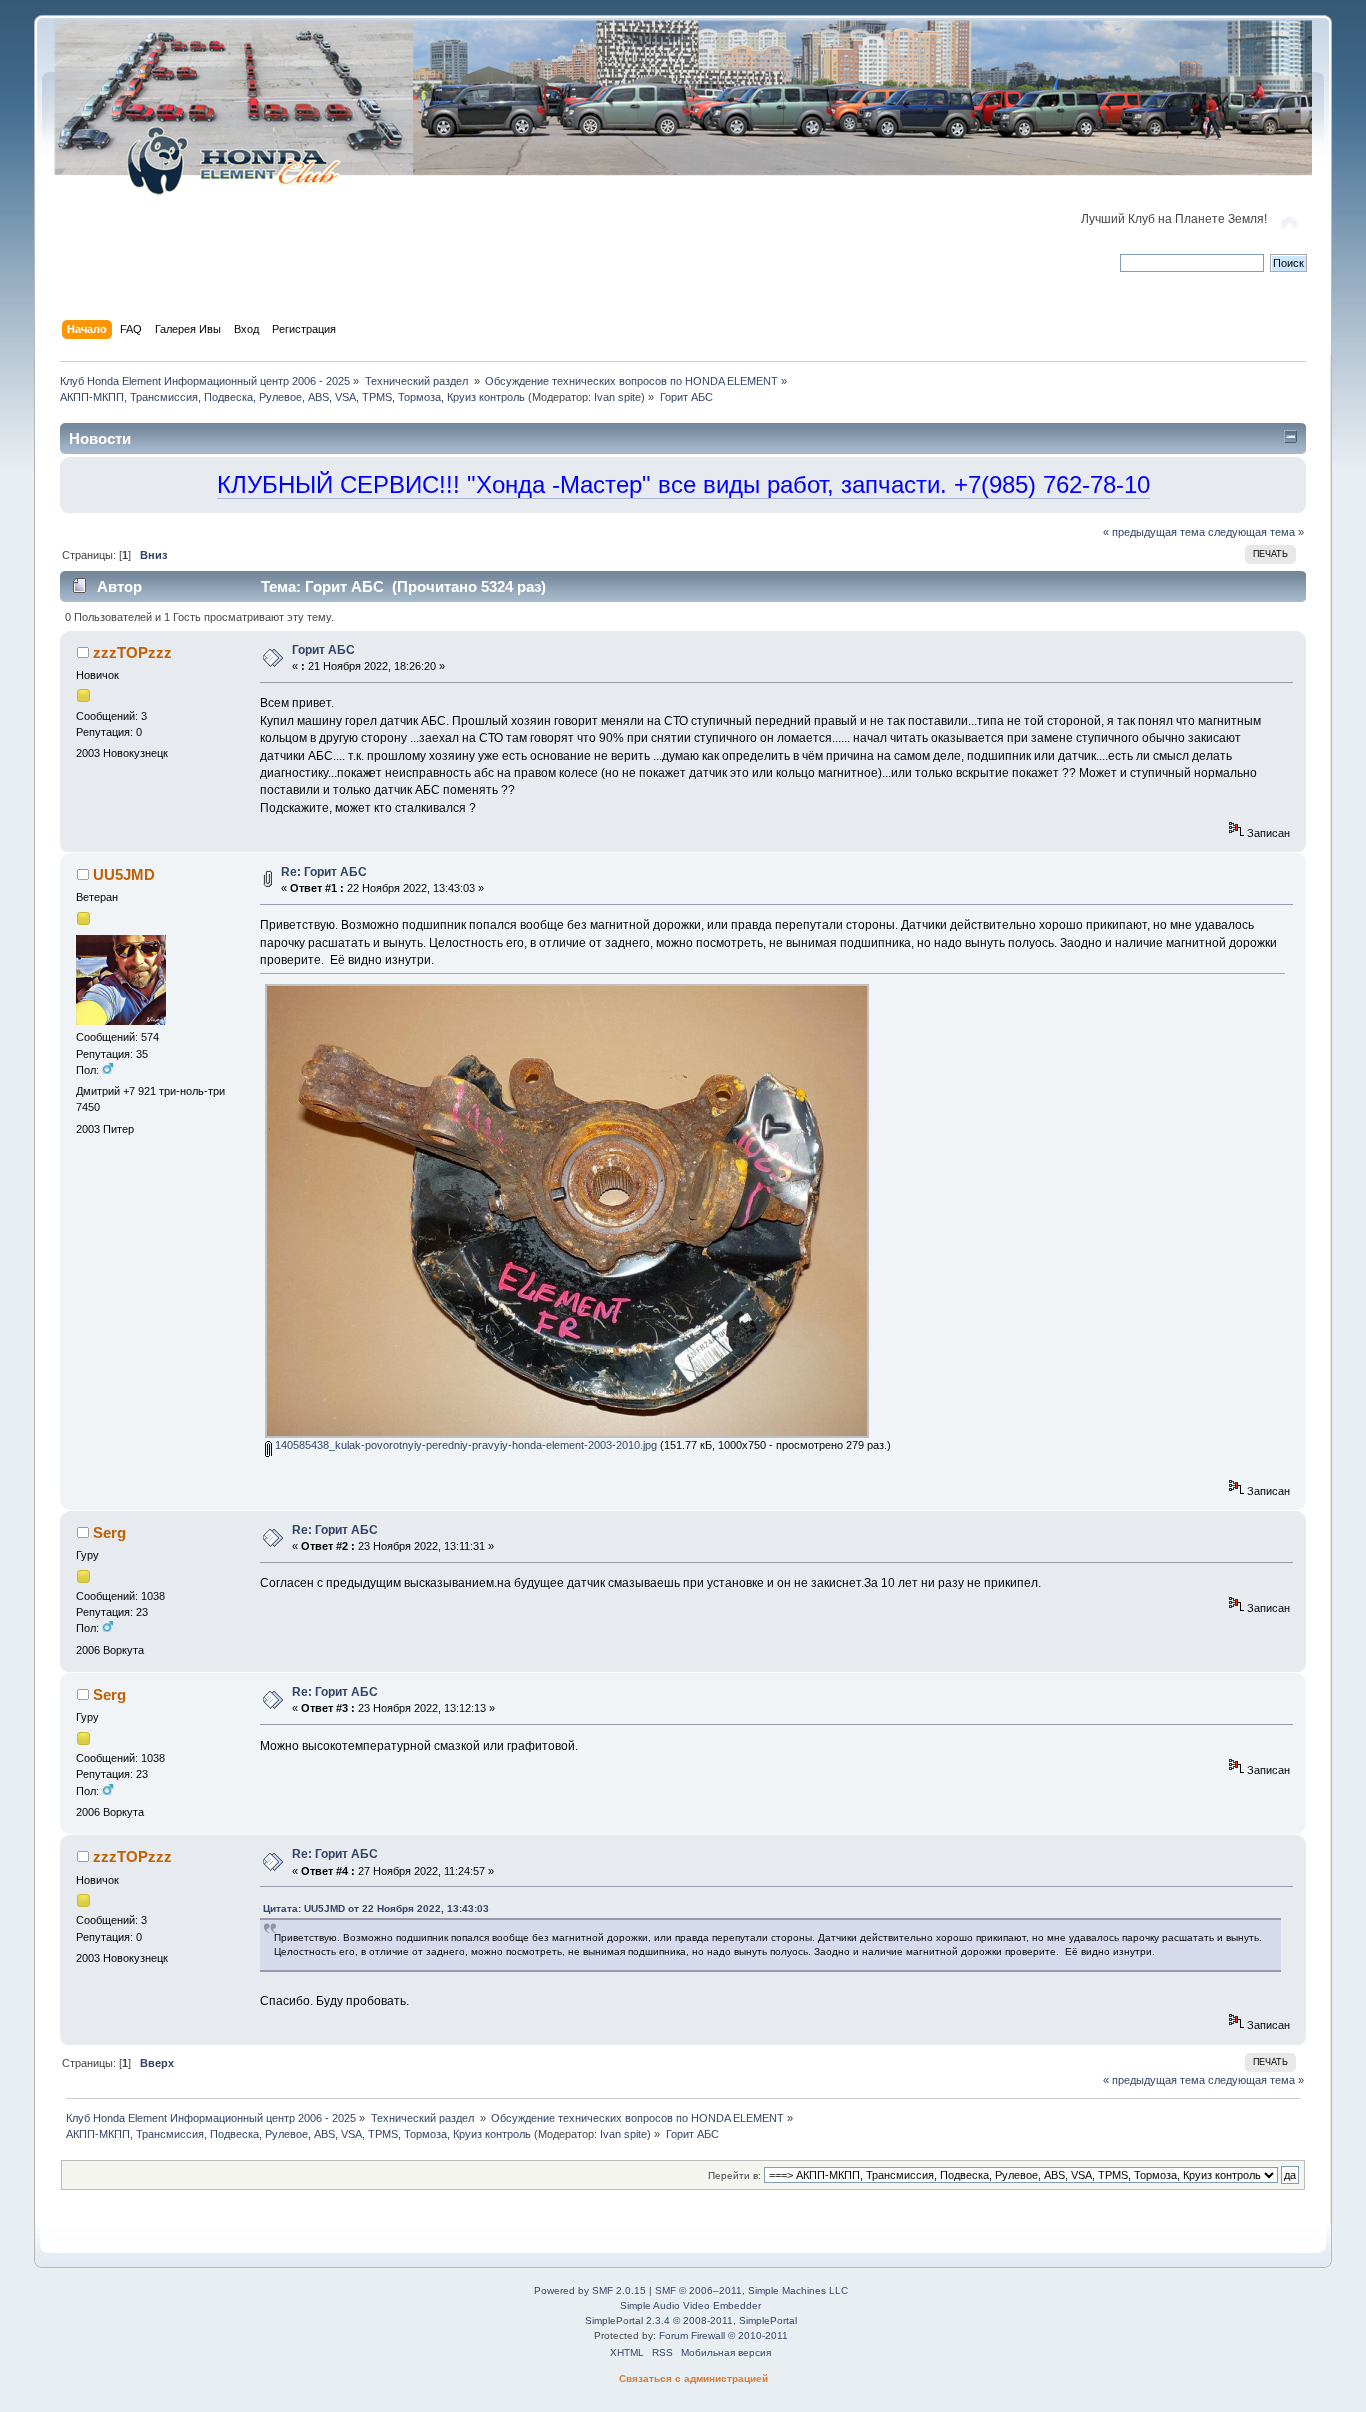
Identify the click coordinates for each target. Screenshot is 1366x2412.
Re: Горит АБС (324, 872)
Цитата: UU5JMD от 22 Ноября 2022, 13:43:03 (376, 1908)
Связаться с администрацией (693, 2378)
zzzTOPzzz (132, 652)
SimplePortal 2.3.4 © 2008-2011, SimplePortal (691, 2320)
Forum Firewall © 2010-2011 (723, 2335)
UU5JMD (124, 874)
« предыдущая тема (1154, 532)
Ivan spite (617, 397)
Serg (109, 1532)
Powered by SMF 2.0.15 (590, 2290)
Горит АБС (323, 650)
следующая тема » (1256, 532)
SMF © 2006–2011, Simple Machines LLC (751, 2290)
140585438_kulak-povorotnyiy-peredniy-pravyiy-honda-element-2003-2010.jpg (464, 1445)
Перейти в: (734, 2175)
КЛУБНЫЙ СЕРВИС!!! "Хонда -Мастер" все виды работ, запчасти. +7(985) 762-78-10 (683, 484)
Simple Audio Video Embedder (690, 2305)
